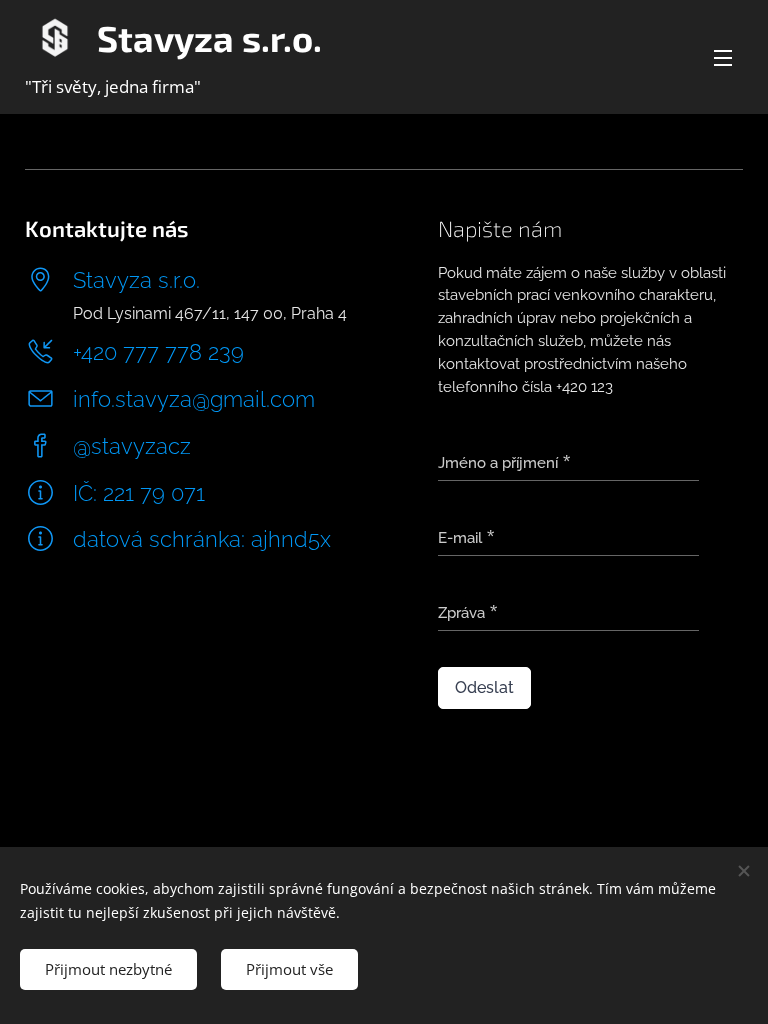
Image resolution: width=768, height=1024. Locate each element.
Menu (723, 57)
